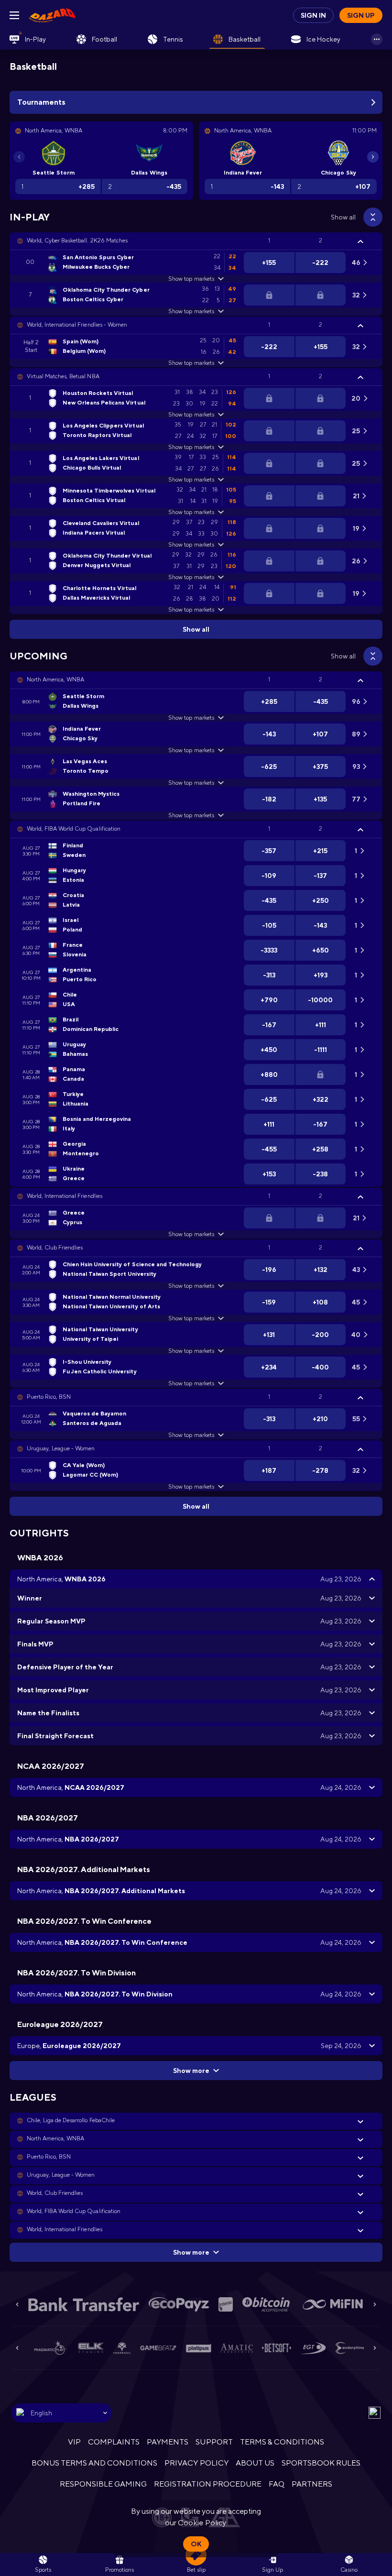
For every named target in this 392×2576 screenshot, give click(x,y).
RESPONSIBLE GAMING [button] (103, 2484)
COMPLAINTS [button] (114, 2442)
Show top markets (191, 279)
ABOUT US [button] (255, 2463)
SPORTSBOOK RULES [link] (321, 2463)
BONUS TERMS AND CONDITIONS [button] (95, 2463)
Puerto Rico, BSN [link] (49, 1397)
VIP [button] (74, 2442)
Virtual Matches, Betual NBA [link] (63, 376)
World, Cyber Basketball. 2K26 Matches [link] (77, 241)
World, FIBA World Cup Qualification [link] (74, 829)
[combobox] (62, 2413)
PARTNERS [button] (312, 2484)
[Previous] (19, 157)
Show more (191, 2071)
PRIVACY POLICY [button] (196, 2463)
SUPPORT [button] (214, 2442)
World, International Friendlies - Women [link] (77, 325)
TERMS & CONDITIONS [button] (282, 2442)
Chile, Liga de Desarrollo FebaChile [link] (71, 2120)
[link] (52, 15)
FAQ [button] (277, 2484)
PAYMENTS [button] (168, 2442)
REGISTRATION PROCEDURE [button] (208, 2484)
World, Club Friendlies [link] (55, 1248)
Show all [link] (343, 217)
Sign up (361, 15)
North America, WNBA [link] (55, 680)
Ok (196, 2544)
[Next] (373, 157)
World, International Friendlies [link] (65, 1196)
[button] (196, 241)
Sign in (313, 15)
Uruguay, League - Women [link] (61, 1448)
